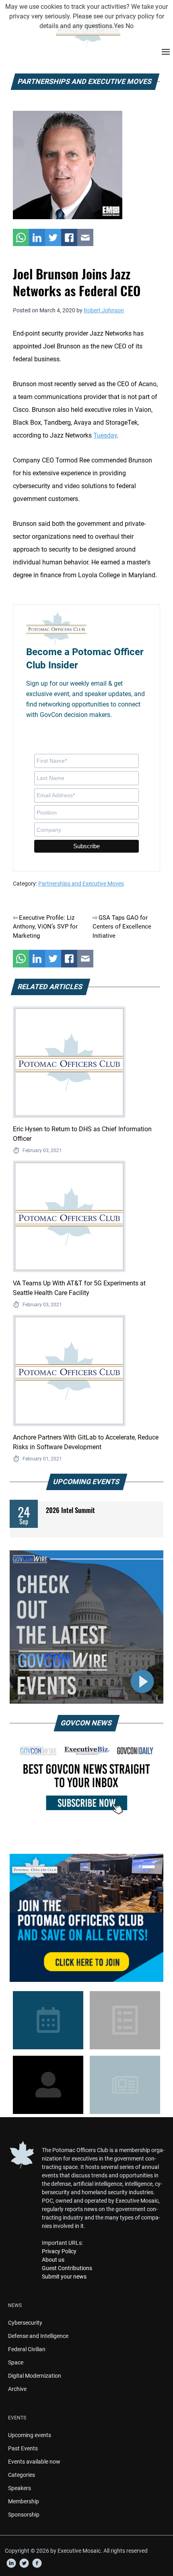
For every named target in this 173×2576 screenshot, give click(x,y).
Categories (22, 2475)
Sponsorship (24, 2515)
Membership (24, 2501)
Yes (119, 26)
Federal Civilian (27, 2349)
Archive (17, 2389)
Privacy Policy (59, 2251)
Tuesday (105, 435)
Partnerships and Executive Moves (81, 884)
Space (16, 2362)
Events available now (34, 2462)
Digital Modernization (35, 2376)
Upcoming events (30, 2435)
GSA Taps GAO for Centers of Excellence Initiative (122, 927)
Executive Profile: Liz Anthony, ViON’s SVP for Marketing (45, 927)
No (130, 26)
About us (53, 2260)
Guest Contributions (67, 2268)
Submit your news (64, 2277)
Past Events (23, 2448)
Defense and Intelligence (38, 2336)
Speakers (20, 2488)
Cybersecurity (25, 2323)
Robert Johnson (104, 310)
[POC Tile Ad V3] (86, 1918)
